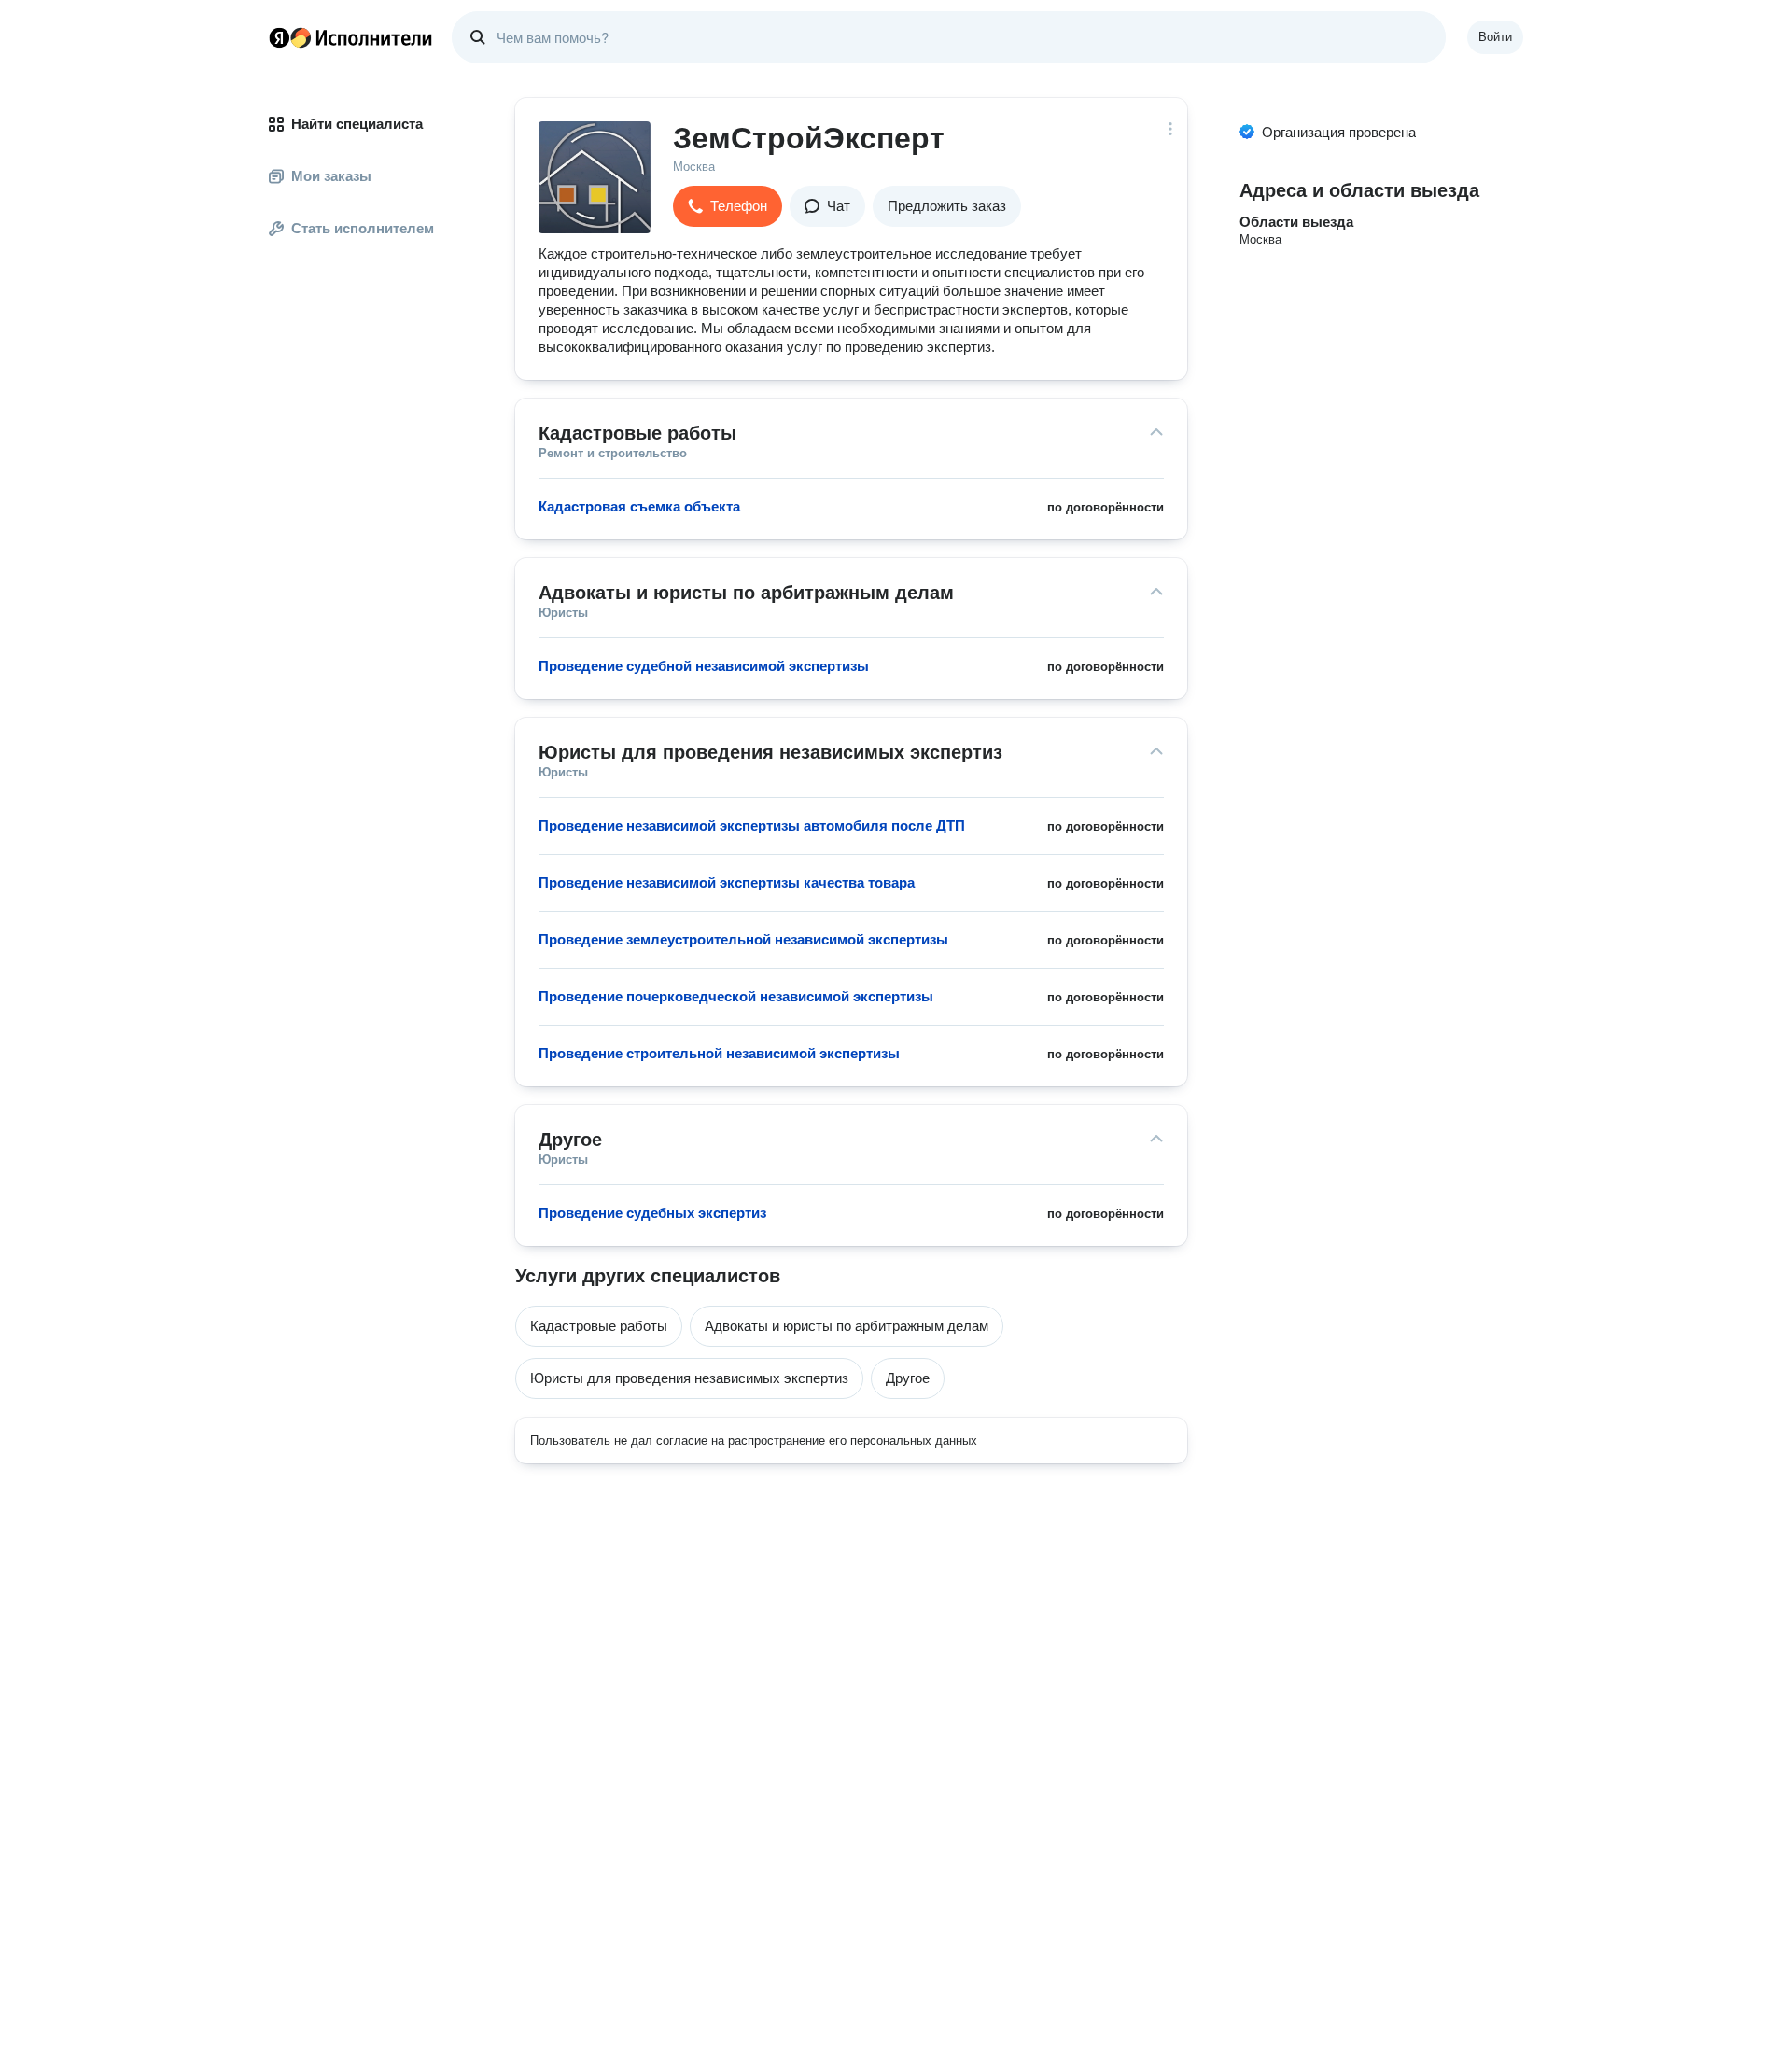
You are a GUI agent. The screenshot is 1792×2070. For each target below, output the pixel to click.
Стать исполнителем (363, 228)
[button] (728, 206)
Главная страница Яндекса (279, 37)
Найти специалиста (357, 124)
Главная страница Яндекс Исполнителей (351, 37)
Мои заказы (331, 176)
